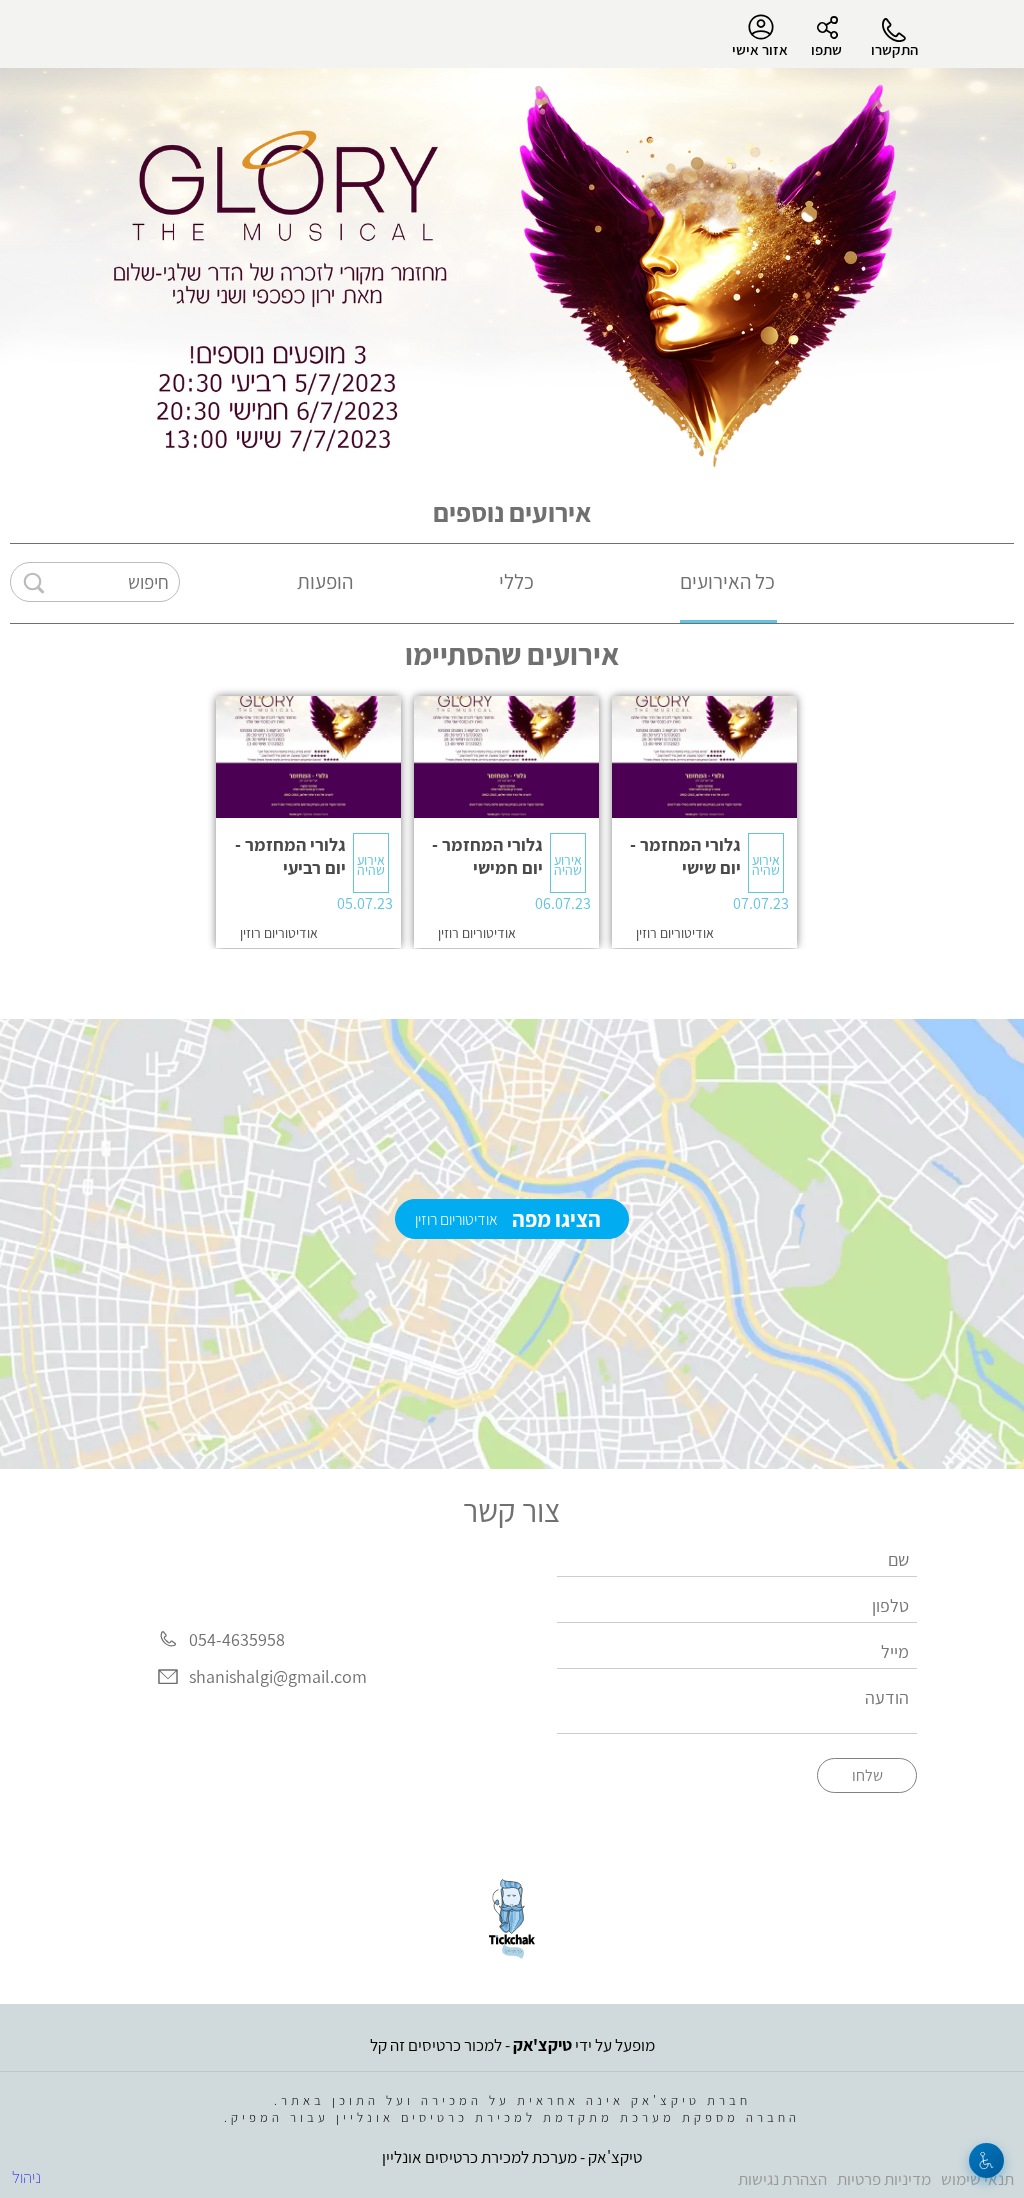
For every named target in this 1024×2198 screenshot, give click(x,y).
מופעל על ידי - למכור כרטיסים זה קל (512, 2045)
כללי (516, 581)
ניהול (26, 2177)
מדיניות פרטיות (884, 2179)
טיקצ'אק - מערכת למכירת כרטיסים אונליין (512, 2157)
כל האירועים (727, 581)
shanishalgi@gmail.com (278, 1676)
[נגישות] (986, 2160)
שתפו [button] (826, 49)
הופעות (325, 581)
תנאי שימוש (977, 2179)
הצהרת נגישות (782, 2179)
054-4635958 (237, 1639)
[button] (704, 822)
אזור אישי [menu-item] (760, 49)
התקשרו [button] (894, 49)
